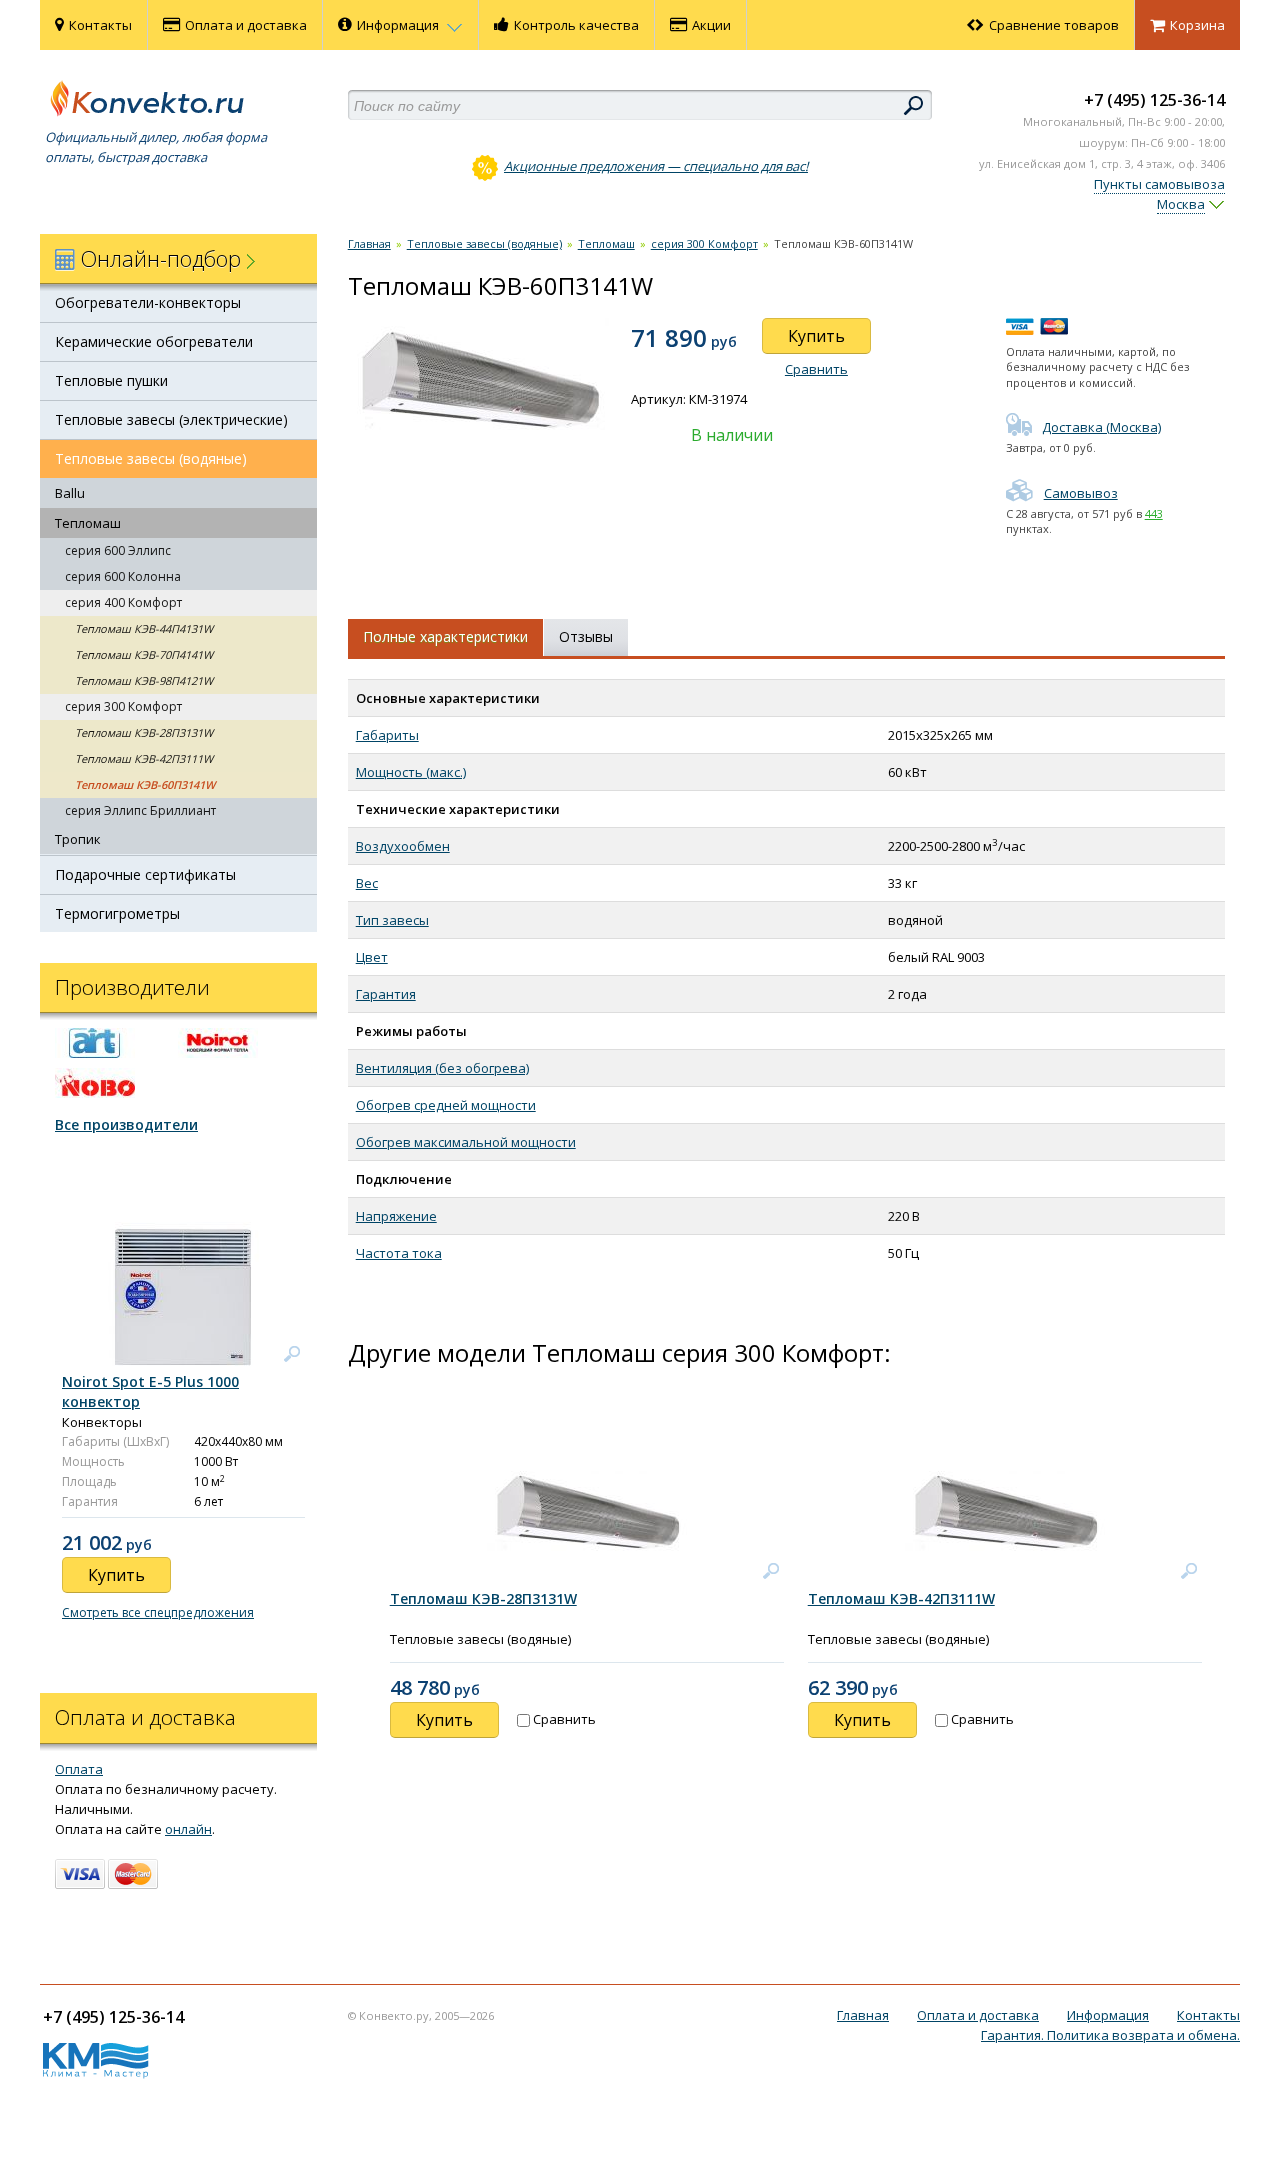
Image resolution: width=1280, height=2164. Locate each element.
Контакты (100, 25)
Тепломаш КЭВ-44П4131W (144, 628)
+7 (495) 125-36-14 (1154, 100)
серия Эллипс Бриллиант (140, 810)
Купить (816, 336)
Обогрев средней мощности (446, 1105)
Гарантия (386, 994)
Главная (369, 243)
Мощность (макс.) (411, 772)
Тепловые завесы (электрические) (171, 419)
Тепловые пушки (111, 380)
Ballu (70, 493)
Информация (399, 25)
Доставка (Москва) (1101, 427)
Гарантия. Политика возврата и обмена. (1110, 2035)
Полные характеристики (445, 636)
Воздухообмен (403, 846)
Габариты (387, 735)
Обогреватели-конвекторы (148, 302)
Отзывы (586, 636)
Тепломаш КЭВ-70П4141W (144, 654)
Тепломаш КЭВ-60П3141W (145, 784)
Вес (367, 883)
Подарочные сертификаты (145, 874)
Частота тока (399, 1253)
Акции (711, 25)
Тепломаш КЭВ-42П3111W (144, 758)
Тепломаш (88, 523)
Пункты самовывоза (1159, 184)
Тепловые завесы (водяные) (151, 458)
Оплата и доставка (246, 25)
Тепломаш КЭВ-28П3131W (144, 732)
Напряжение (396, 1216)
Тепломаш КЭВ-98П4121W (144, 680)
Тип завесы (392, 920)
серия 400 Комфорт (123, 602)
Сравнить (816, 369)
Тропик (78, 839)
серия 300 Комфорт (123, 706)
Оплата (79, 1769)
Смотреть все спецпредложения (158, 1612)
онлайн (188, 1829)
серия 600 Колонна (123, 576)
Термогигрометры (117, 913)
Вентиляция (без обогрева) (442, 1068)
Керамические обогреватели (154, 341)
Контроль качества (576, 25)
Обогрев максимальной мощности (466, 1142)
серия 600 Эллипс (118, 550)
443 (1154, 513)
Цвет (372, 957)
